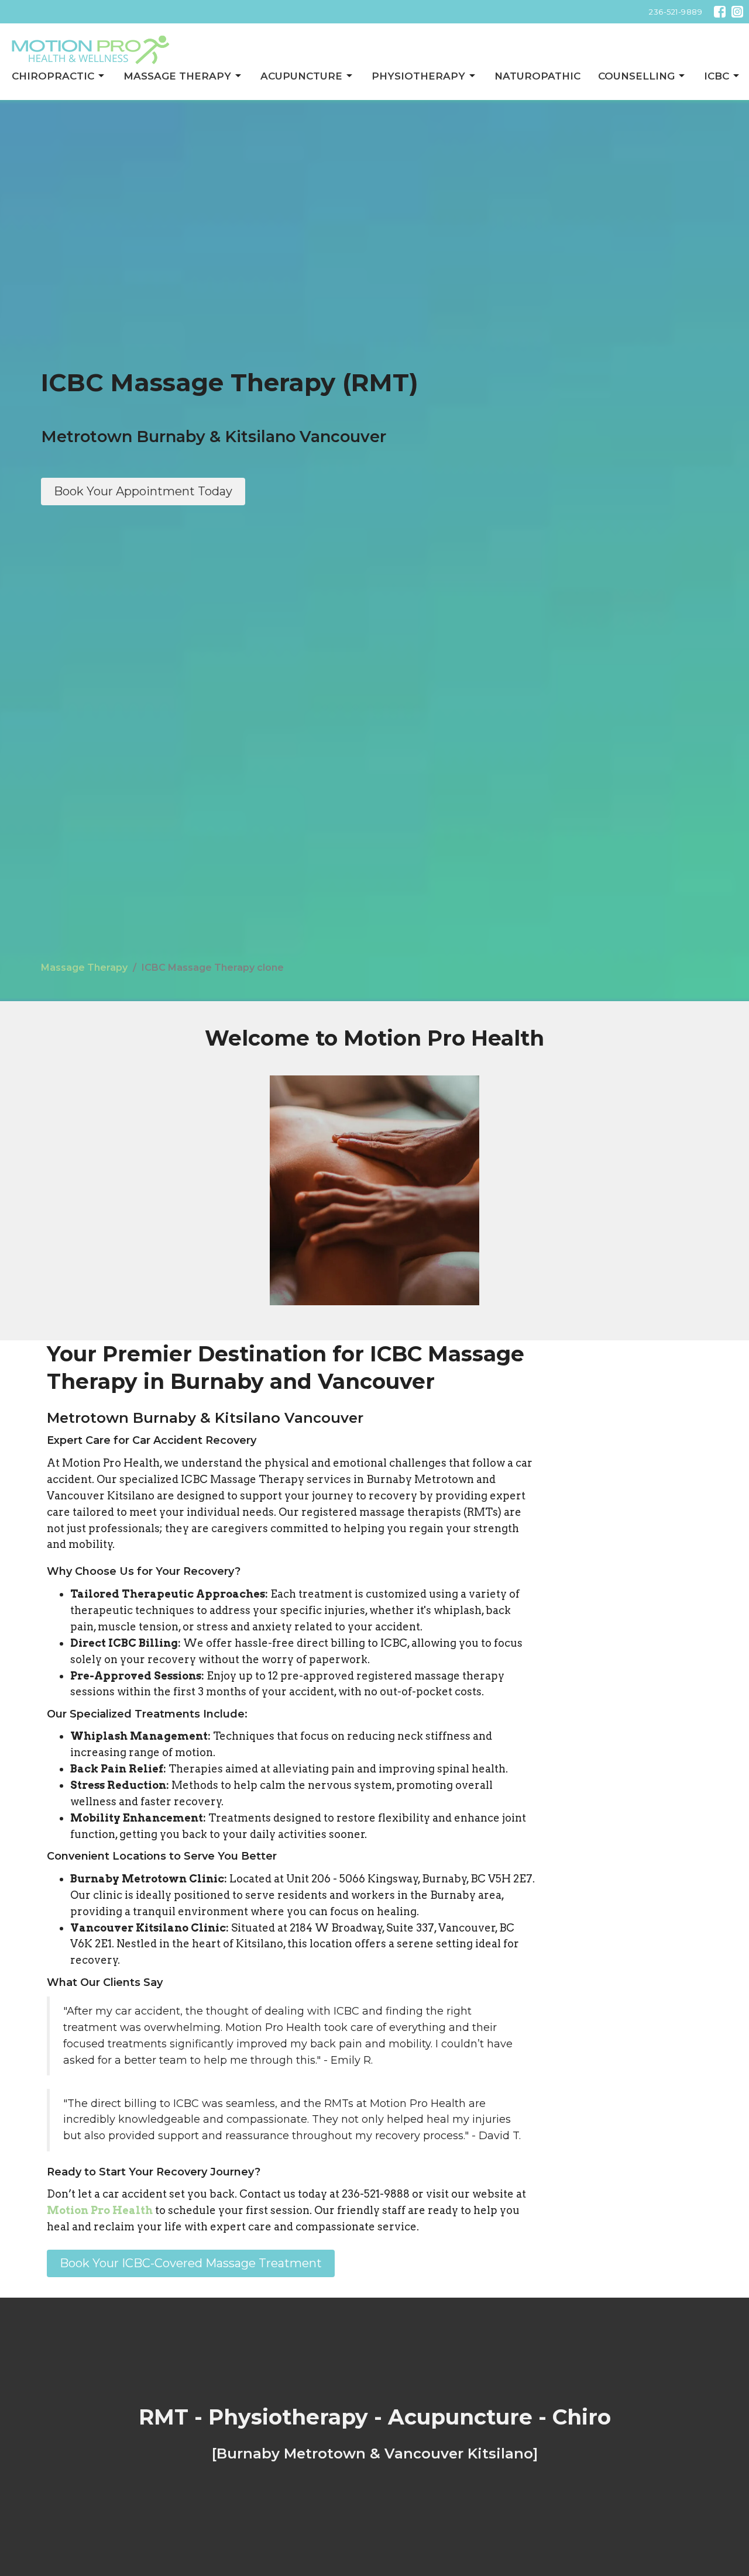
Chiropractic (53, 76)
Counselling (636, 76)
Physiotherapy (418, 76)
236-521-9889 (676, 12)
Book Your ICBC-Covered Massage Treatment (191, 2263)
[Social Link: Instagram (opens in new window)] (737, 12)
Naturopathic (537, 76)
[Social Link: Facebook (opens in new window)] (720, 12)
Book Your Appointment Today (143, 491)
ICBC (717, 76)
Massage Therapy (177, 76)
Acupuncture (301, 76)
